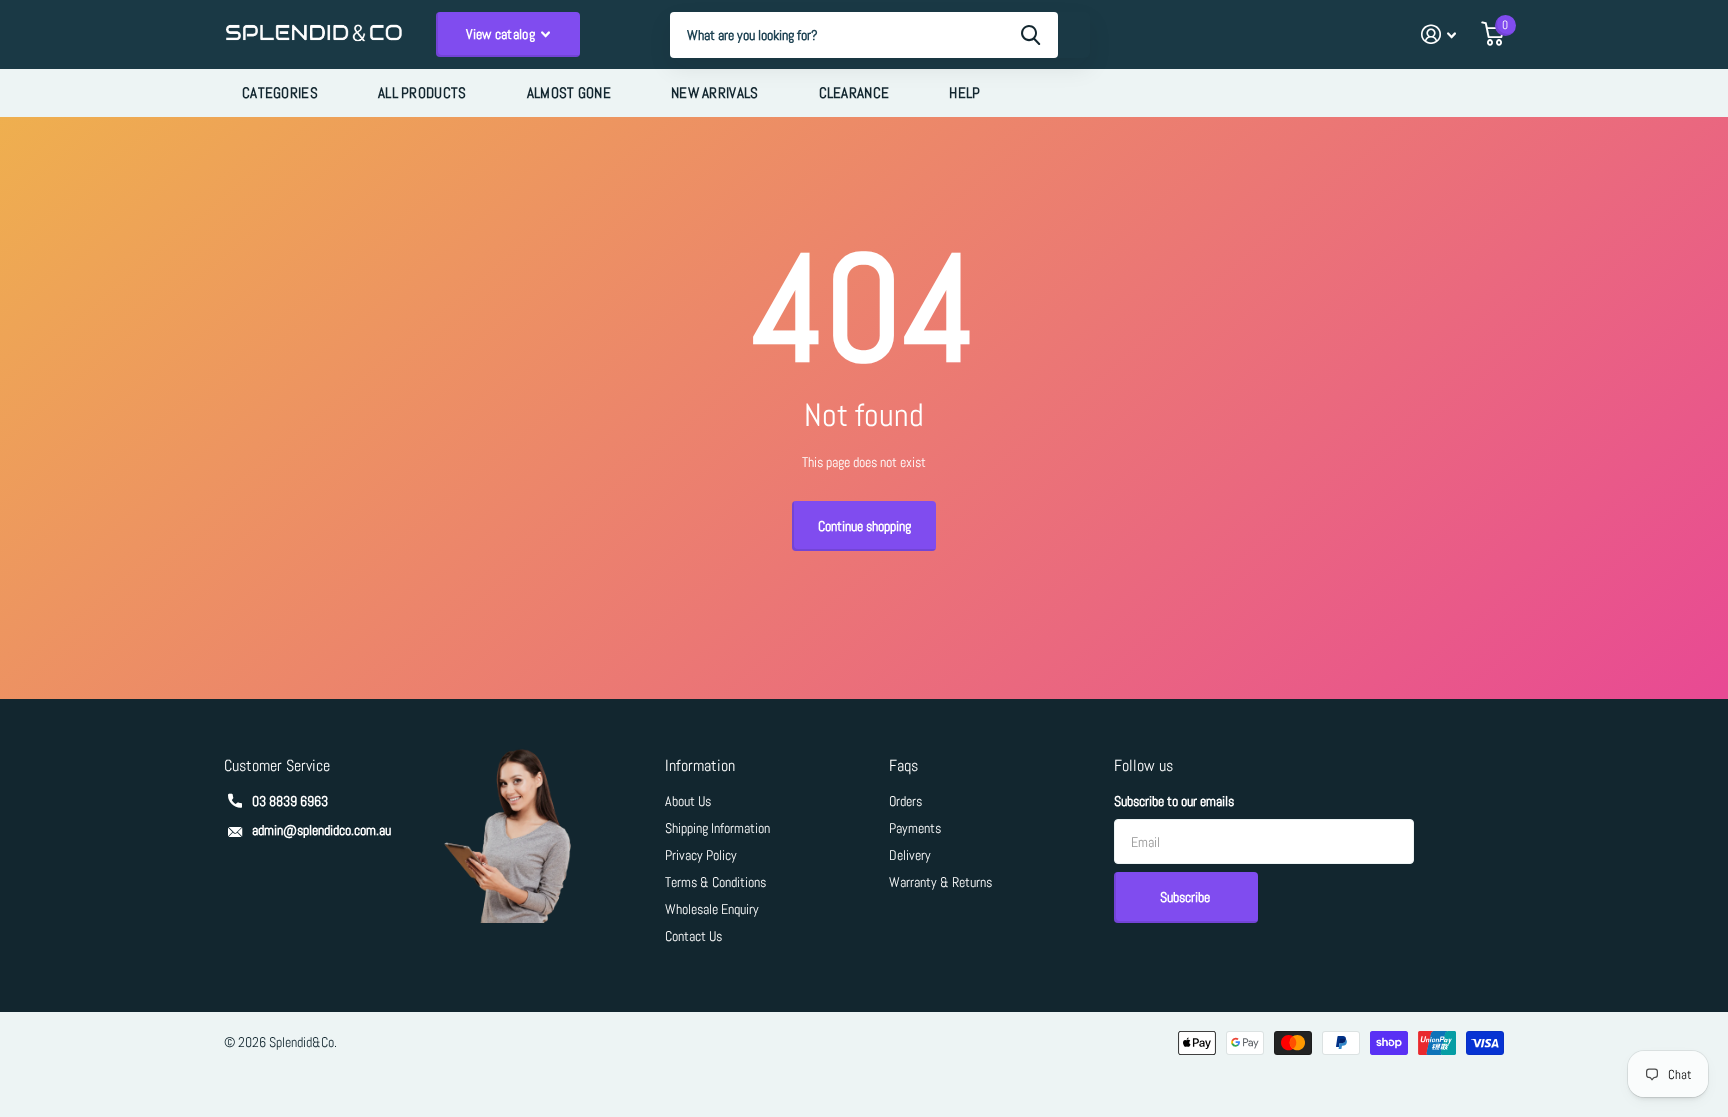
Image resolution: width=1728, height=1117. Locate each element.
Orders (905, 801)
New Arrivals (715, 92)
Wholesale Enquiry (712, 909)
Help (964, 92)
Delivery (910, 855)
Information (700, 765)
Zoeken (1030, 35)
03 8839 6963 (290, 801)
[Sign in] (1438, 34)
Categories (280, 92)
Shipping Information (717, 828)
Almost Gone (569, 92)
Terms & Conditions (715, 882)
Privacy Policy (701, 855)
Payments (915, 828)
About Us (688, 801)
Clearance (854, 92)
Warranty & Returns (940, 882)
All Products (422, 92)
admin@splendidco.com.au (321, 830)
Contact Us (693, 936)
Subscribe (1186, 897)
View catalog (502, 34)
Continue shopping (864, 526)
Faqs (903, 765)
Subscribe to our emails (1174, 801)
